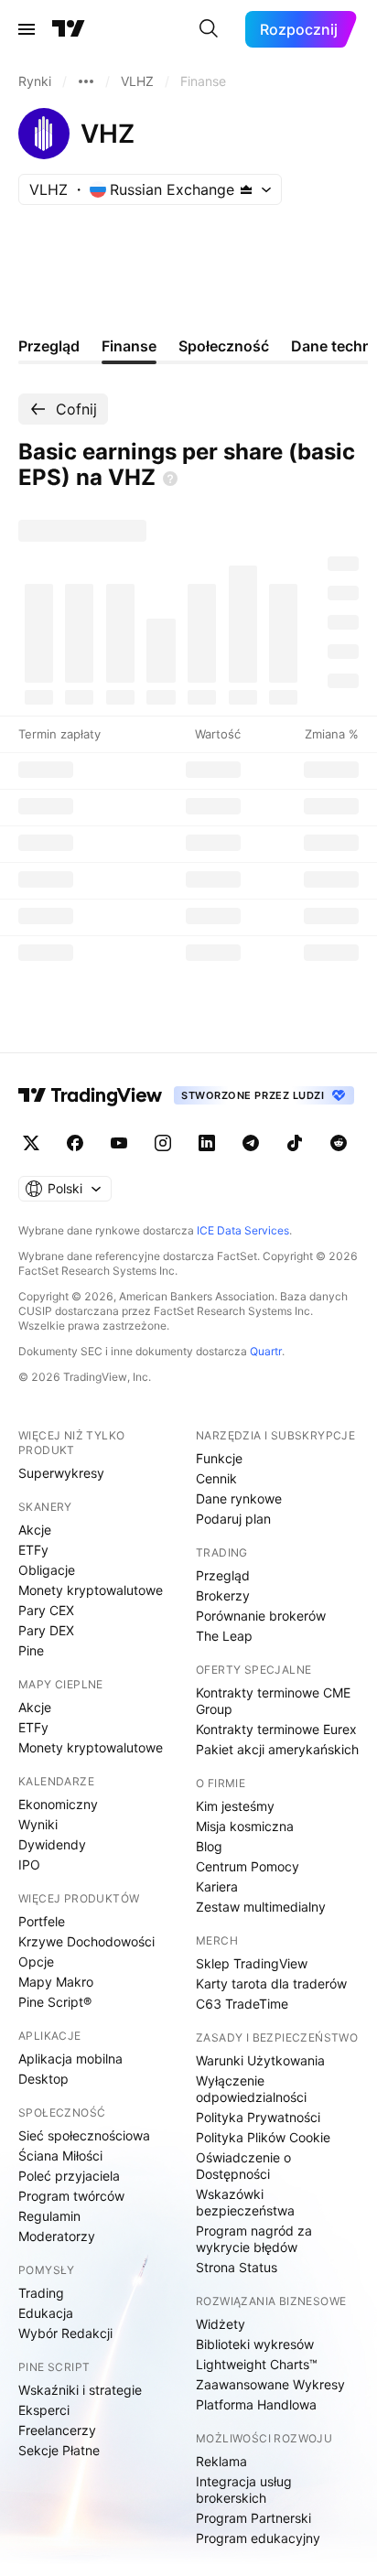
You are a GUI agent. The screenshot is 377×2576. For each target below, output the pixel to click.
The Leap (224, 1636)
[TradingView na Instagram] (163, 1143)
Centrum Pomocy (248, 1866)
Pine (31, 1650)
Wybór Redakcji (65, 2333)
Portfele (42, 1921)
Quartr (266, 1351)
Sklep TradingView (252, 1963)
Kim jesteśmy (235, 1806)
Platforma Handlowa (256, 2404)
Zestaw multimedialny (261, 1907)
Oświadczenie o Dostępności (243, 2166)
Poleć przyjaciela (69, 2176)
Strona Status (237, 2267)
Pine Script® (55, 2002)
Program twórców (71, 2196)
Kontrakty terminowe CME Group (273, 1701)
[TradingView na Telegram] (251, 1143)
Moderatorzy (57, 2236)
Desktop (43, 2079)
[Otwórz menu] (27, 29)
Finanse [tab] (129, 346)
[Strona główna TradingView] (69, 29)
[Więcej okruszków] (86, 81)
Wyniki (38, 1824)
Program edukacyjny (258, 2538)
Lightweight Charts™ (257, 2364)
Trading (41, 2293)
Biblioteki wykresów (255, 2344)
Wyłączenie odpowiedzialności (251, 2089)
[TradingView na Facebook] (75, 1143)
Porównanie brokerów (261, 1616)
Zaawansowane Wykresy (270, 2384)
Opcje (36, 1962)
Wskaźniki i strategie (80, 2390)
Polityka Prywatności (258, 2117)
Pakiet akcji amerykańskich (277, 1749)
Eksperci (44, 2410)
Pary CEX (46, 1610)
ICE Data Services (243, 1230)
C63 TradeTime (242, 2004)
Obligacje (47, 1570)
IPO (29, 1865)
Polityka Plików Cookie (263, 2137)
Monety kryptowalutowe (91, 1590)
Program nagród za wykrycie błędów (254, 2239)
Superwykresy (61, 1473)
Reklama (221, 2461)
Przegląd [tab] (49, 346)
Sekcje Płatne (59, 2450)
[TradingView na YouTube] (119, 1143)
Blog (209, 1846)
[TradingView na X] (31, 1143)
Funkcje (219, 1458)
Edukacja (46, 2313)
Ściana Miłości (60, 2156)
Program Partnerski (253, 2518)
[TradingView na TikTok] (295, 1143)
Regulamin (49, 2216)
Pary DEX (46, 1630)
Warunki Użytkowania (260, 2060)
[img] (246, 189)
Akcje (35, 1530)
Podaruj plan (233, 1519)
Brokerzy (223, 1595)
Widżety (221, 2324)
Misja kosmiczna (245, 1826)
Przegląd (223, 1575)
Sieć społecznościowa (84, 2135)
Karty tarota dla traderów (271, 1983)
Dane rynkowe (239, 1498)
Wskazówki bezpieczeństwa (245, 2202)
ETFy (33, 1550)
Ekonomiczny (58, 1804)
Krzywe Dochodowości (86, 1941)
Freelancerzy (57, 2430)
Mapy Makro (56, 1982)
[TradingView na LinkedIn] (207, 1143)
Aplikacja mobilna (70, 2059)
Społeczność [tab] (224, 346)
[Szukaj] (209, 29)
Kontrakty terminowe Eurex (276, 1729)
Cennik (216, 1478)
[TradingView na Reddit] (339, 1143)
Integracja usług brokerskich (244, 2490)
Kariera (217, 1886)
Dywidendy (52, 1844)
